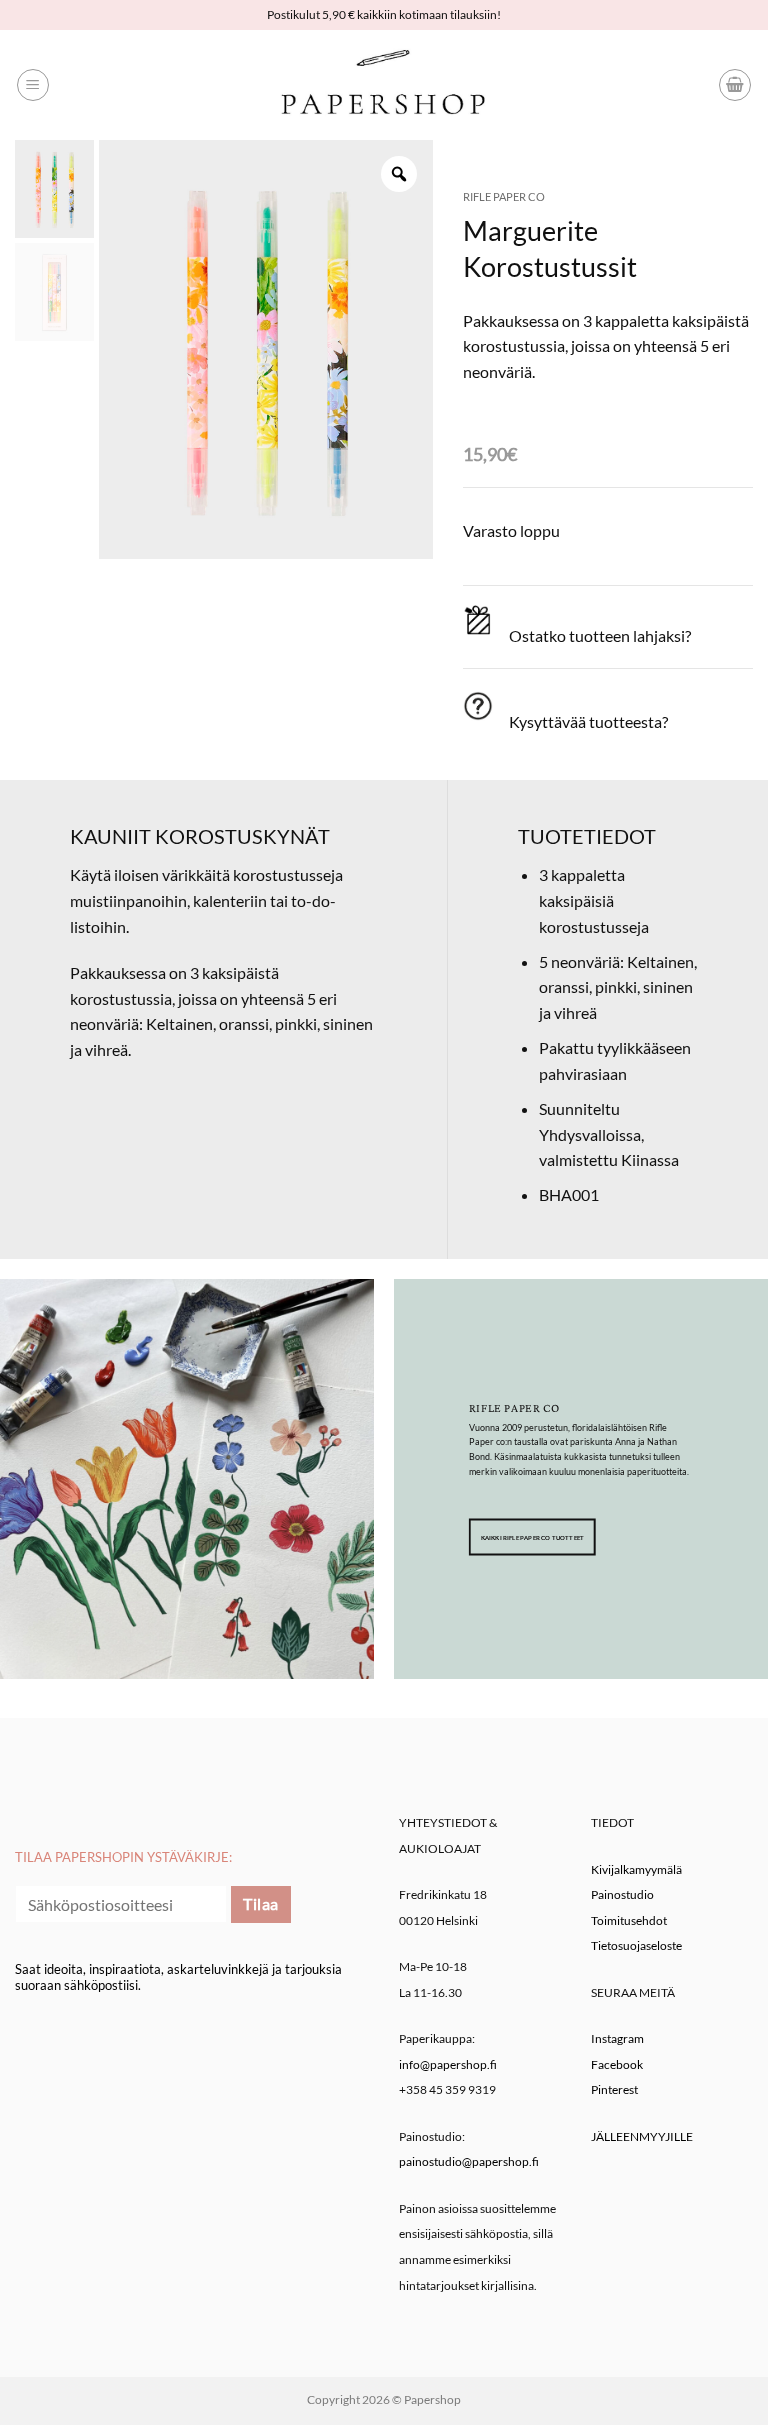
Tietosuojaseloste (636, 1945)
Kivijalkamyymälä (636, 1869)
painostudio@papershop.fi (469, 2161)
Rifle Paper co (504, 196)
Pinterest (614, 2089)
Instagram (617, 2038)
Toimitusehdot (629, 1920)
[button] (33, 85)
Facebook (617, 2064)
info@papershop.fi (448, 2064)
